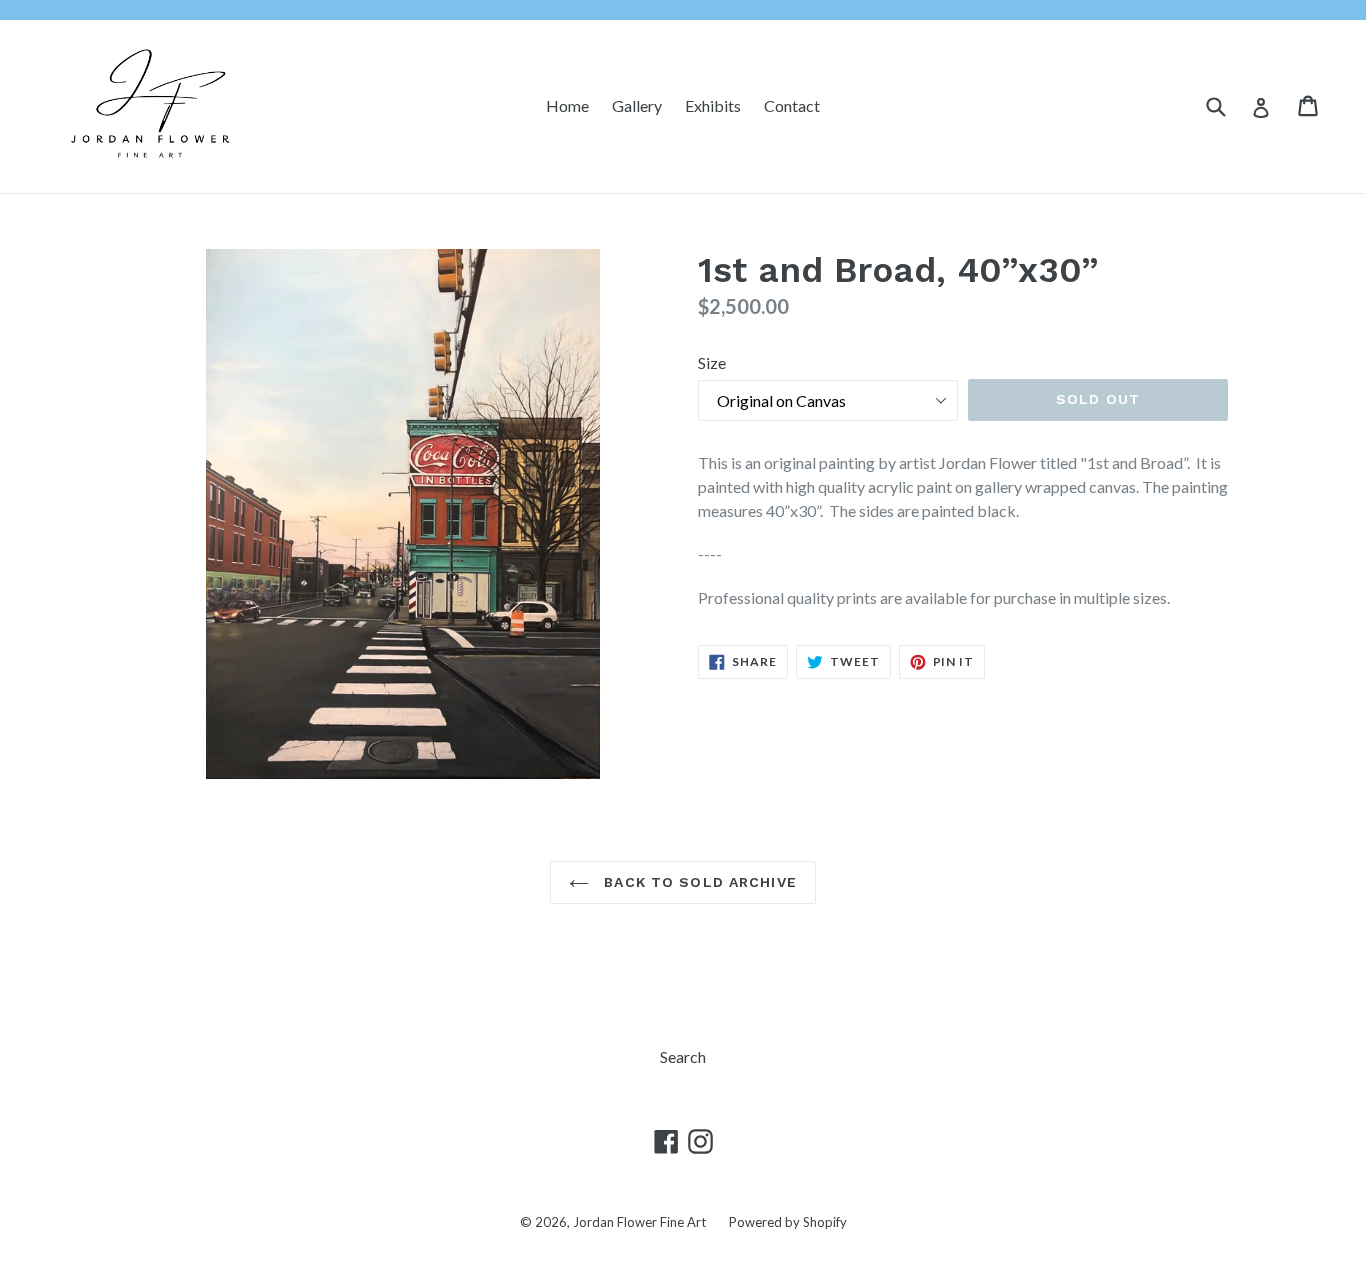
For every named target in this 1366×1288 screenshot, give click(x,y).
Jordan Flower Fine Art (639, 1222)
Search (683, 1056)
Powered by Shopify (788, 1222)
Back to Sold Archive (698, 882)
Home (567, 105)
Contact (792, 105)
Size (712, 362)
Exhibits (713, 105)
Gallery (637, 105)
